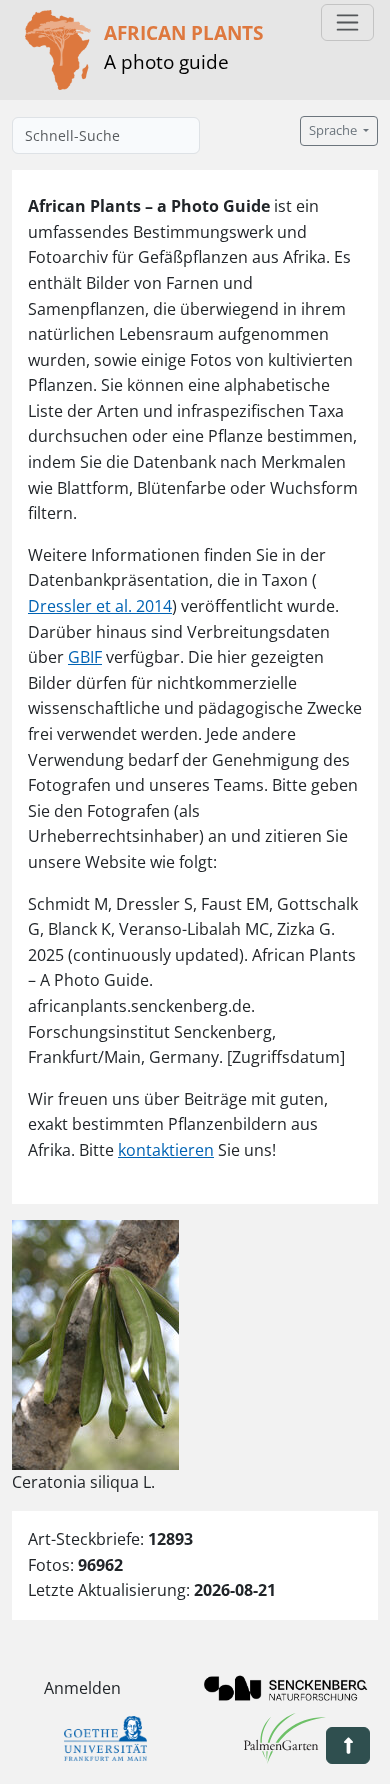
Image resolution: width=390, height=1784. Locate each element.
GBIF (85, 657)
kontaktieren (166, 1150)
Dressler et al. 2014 (100, 606)
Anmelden (82, 1688)
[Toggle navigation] (347, 22)
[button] (348, 1745)
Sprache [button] (334, 130)
